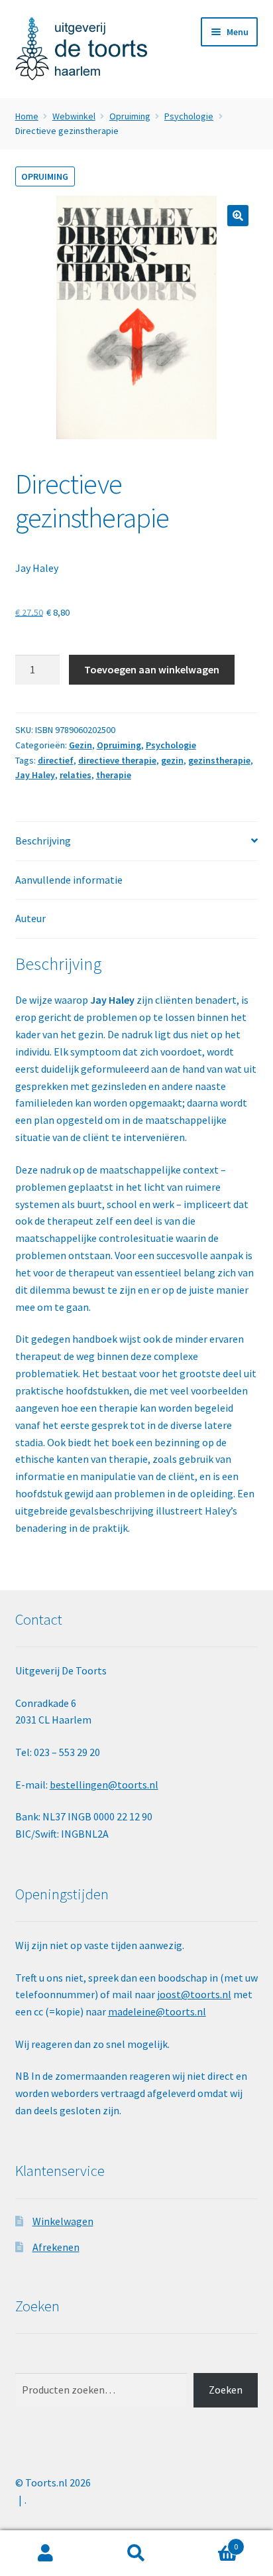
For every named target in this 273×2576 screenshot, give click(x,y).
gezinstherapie (219, 760)
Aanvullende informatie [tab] (69, 880)
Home (27, 116)
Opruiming (130, 116)
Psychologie (189, 116)
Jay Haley (37, 568)
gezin (172, 760)
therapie (114, 775)
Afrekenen (56, 2247)
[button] (238, 216)
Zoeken (226, 2390)
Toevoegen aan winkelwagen (152, 669)
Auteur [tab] (30, 918)
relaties (76, 775)
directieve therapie (117, 760)
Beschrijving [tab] (43, 841)
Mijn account (45, 2553)
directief (56, 760)
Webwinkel (74, 116)
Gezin (81, 745)
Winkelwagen (63, 2221)
